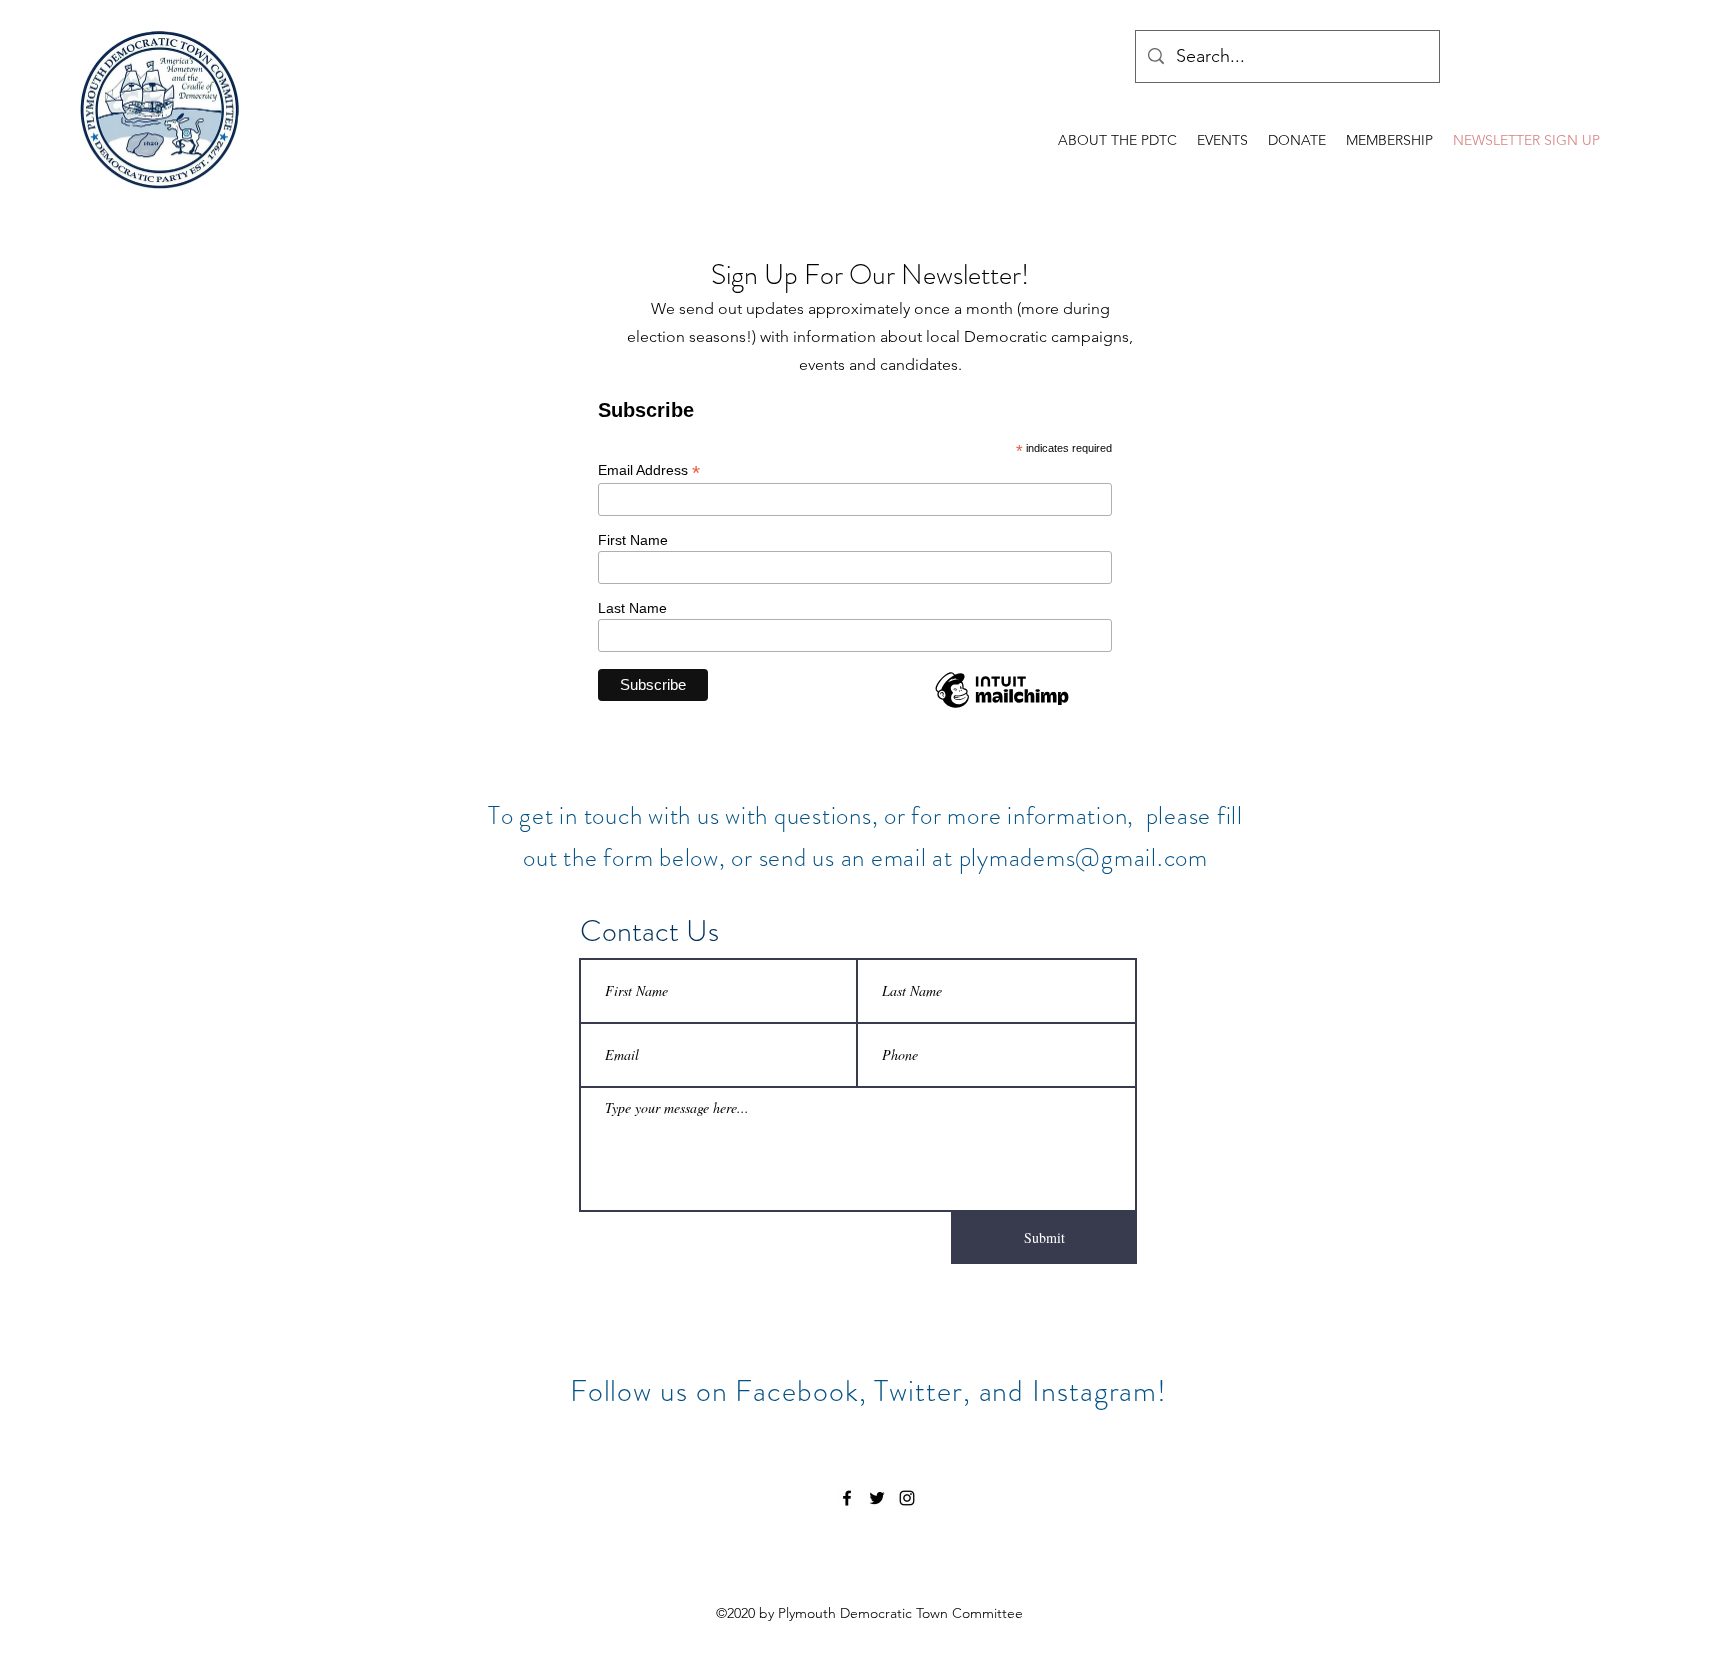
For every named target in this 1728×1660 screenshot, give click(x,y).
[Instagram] (907, 1498)
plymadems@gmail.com (1083, 858)
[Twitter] (877, 1498)
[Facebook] (847, 1498)
